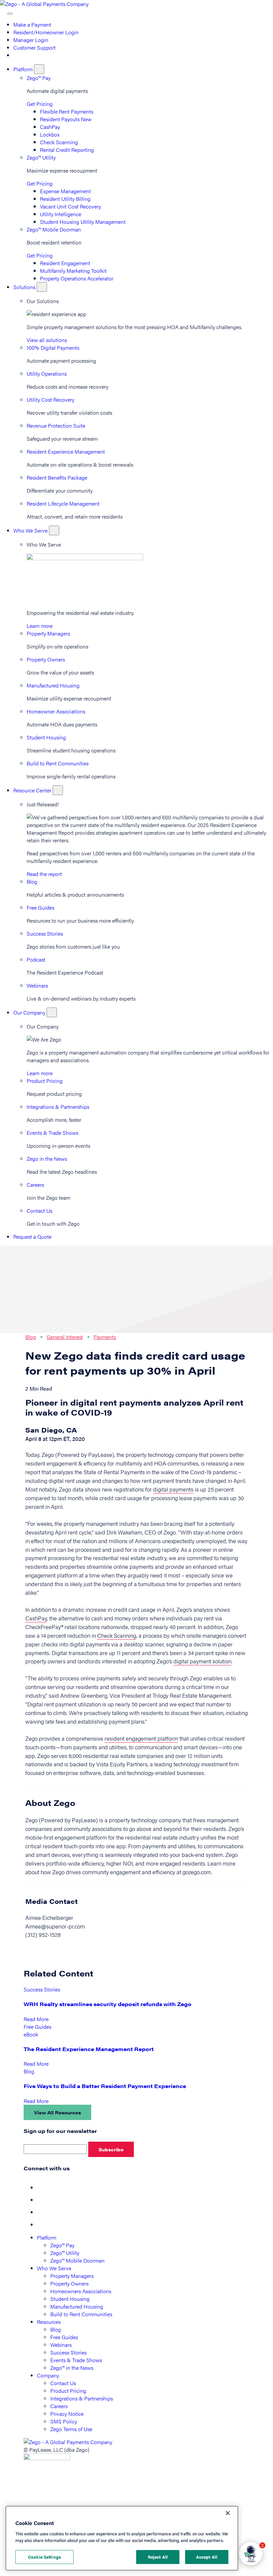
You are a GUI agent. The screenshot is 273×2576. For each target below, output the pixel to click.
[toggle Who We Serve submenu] (54, 530)
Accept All (207, 2557)
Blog (32, 881)
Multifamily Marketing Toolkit (73, 271)
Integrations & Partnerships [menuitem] (82, 2398)
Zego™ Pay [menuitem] (62, 2245)
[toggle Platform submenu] (39, 69)
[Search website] (4, 11)
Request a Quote (32, 1237)
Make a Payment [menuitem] (32, 24)
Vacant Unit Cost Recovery (70, 206)
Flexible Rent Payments (67, 111)
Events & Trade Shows (52, 1133)
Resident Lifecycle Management (63, 503)
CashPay (50, 127)
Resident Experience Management (66, 451)
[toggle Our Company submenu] (52, 1012)
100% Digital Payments (53, 348)
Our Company (30, 1012)
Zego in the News (47, 1159)
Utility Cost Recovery (50, 400)
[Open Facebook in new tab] (42, 2187)
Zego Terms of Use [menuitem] (71, 2429)
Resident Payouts (66, 119)
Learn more (40, 626)
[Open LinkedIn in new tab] (42, 2212)
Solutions (25, 287)
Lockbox (50, 134)
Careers (35, 1185)
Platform (24, 69)
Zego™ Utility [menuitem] (65, 2253)
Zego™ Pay (39, 78)
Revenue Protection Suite (56, 426)
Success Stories (45, 933)
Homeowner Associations (56, 711)
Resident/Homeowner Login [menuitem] (46, 32)
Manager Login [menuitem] (31, 40)
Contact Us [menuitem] (63, 2383)
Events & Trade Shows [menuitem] (76, 2360)
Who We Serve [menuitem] (54, 2268)
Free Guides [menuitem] (64, 2337)
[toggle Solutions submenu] (42, 287)
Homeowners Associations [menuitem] (81, 2291)
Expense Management (65, 191)
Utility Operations (47, 374)
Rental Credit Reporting (67, 150)
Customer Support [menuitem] (34, 47)
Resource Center (33, 790)
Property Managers (48, 633)
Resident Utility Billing (65, 199)
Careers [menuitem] (59, 2406)
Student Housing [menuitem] (70, 2299)
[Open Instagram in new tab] (42, 2224)
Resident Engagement (65, 263)
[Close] (228, 2513)
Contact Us (39, 1211)
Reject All (158, 2557)
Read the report (44, 874)
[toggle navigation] (10, 14)
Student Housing (46, 737)
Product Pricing (45, 1081)
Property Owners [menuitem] (69, 2283)
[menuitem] (16, 55)
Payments (105, 1337)
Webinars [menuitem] (61, 2345)
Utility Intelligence (61, 214)
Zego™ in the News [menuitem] (72, 2368)
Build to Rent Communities (58, 763)
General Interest (65, 1337)
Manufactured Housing (53, 685)
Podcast (36, 959)
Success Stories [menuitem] (68, 2352)
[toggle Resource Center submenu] (58, 790)
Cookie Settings (44, 2557)
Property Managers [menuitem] (72, 2276)
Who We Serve (31, 530)
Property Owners (46, 659)
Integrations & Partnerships (58, 1107)
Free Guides (40, 907)
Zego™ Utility (41, 157)
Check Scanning (59, 142)
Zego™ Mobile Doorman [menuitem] (77, 2260)
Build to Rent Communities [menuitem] (81, 2314)
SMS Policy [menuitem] (64, 2421)
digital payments (173, 1489)
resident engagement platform (141, 1738)
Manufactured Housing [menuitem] (77, 2306)
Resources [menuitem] (49, 2322)
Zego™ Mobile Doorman (54, 229)
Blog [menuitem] (56, 2329)
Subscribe (111, 2149)
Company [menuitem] (48, 2375)
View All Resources (57, 2112)
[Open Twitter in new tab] (42, 2200)
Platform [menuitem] (47, 2237)
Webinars (37, 985)
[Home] (44, 4)
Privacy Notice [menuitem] (67, 2414)
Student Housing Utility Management (83, 222)
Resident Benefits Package (57, 477)
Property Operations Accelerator (77, 278)
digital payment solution (202, 1661)
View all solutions (47, 340)
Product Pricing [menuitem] (68, 2391)
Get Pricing (40, 104)
